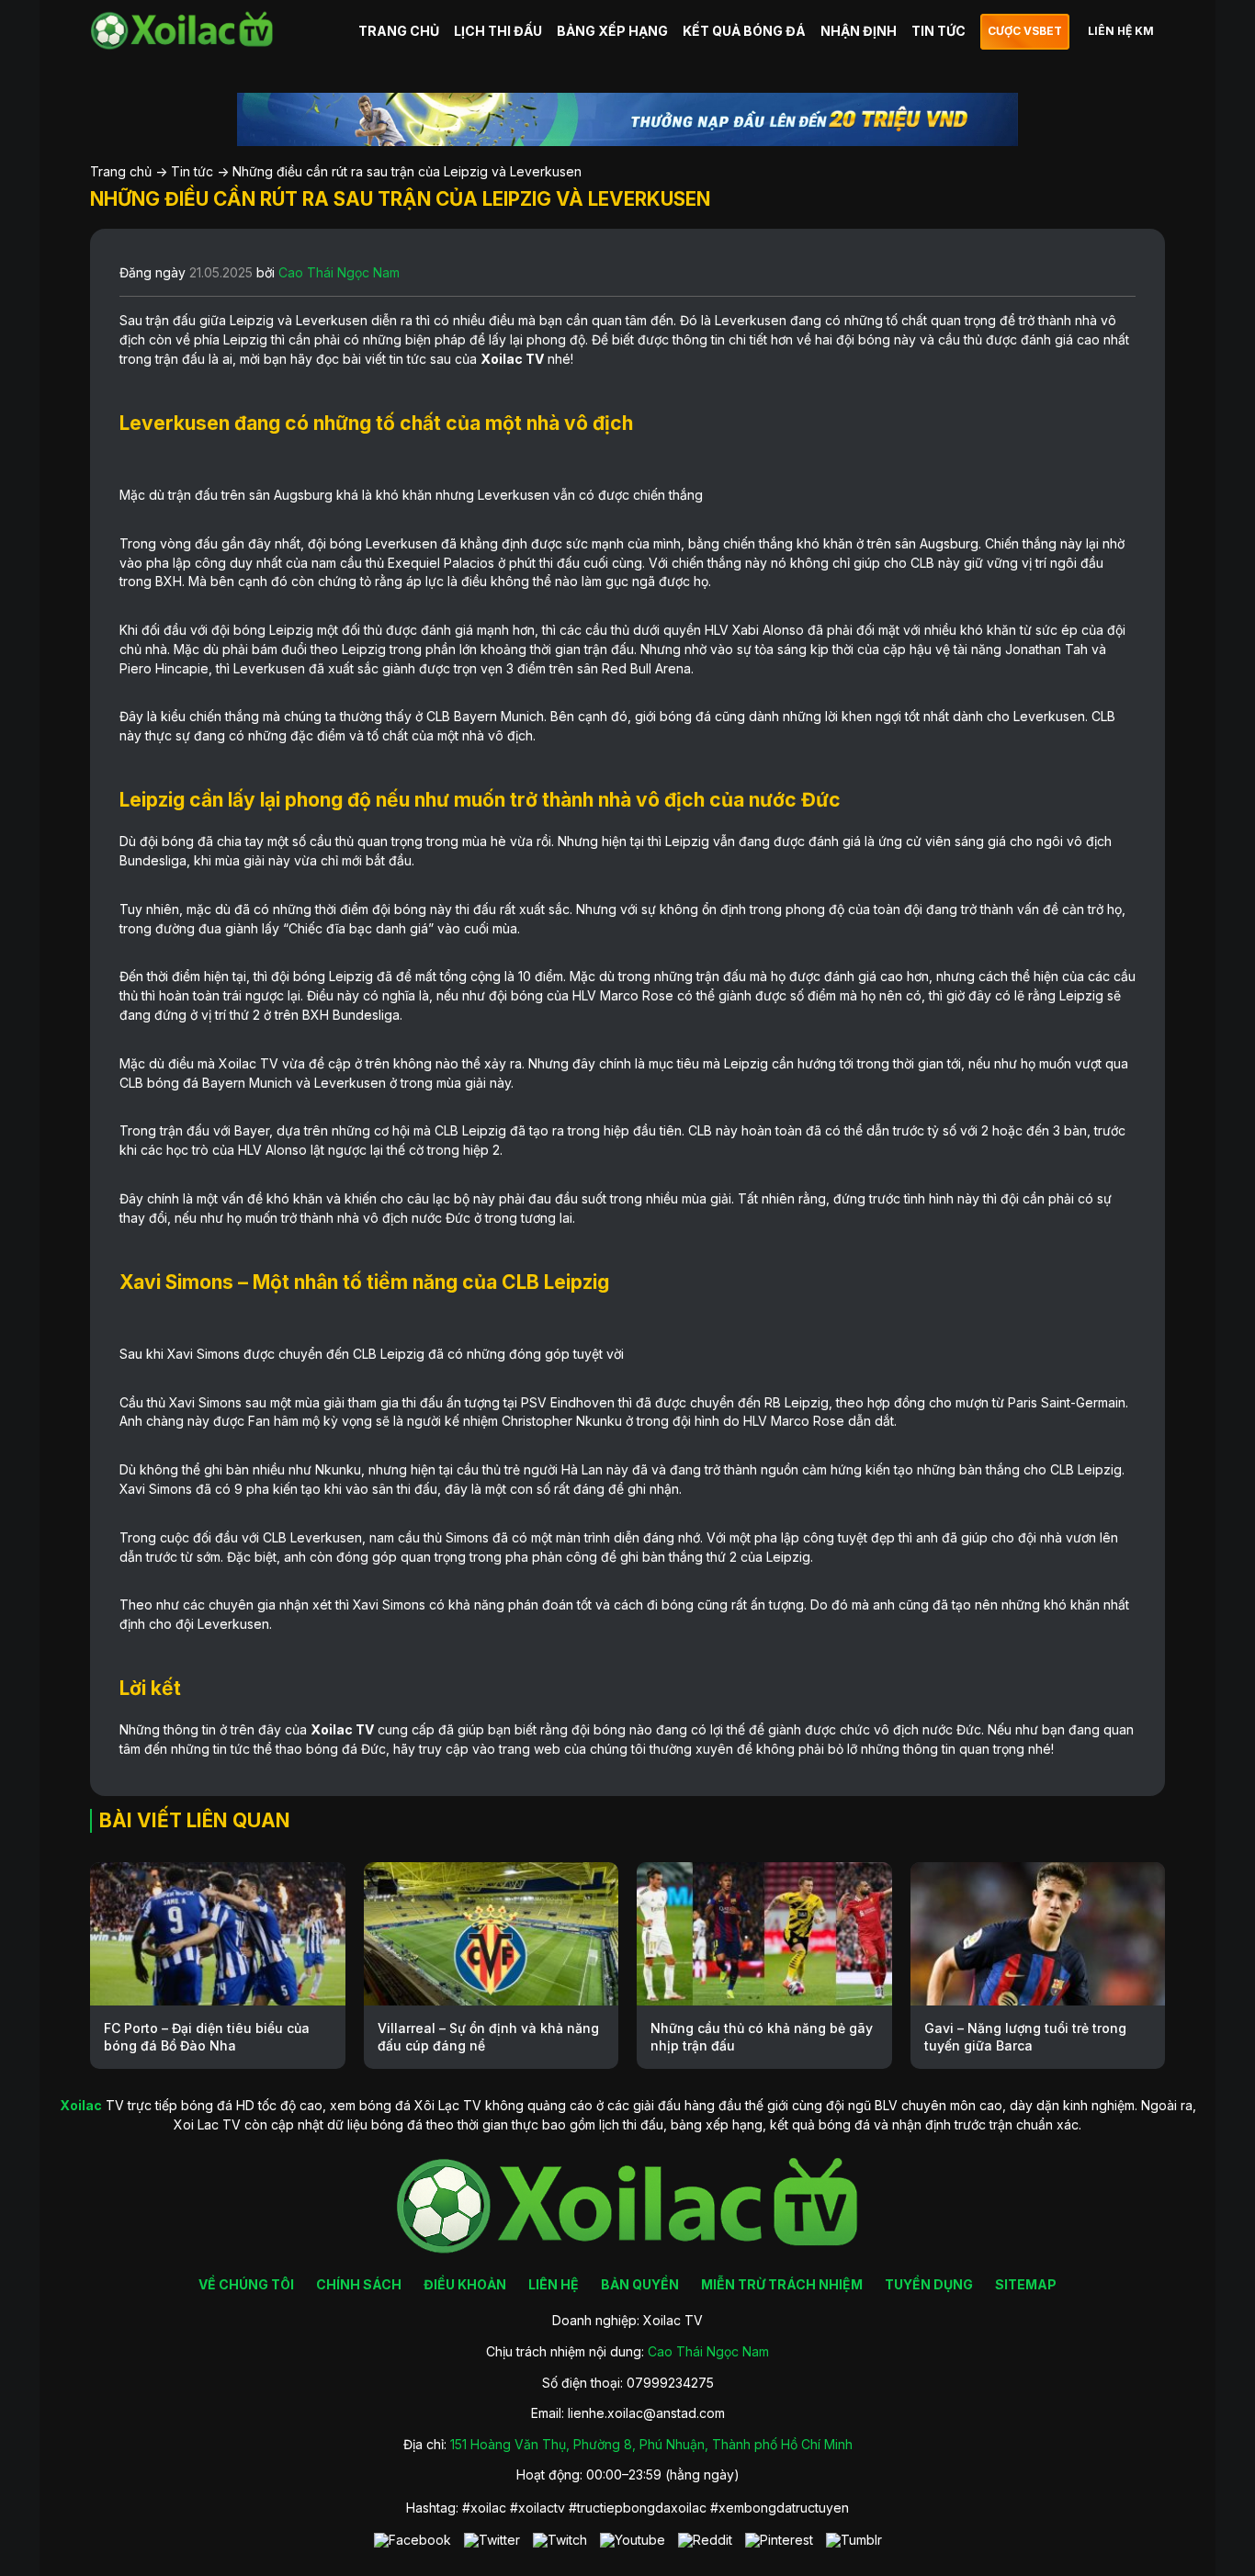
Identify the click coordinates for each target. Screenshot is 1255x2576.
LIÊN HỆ (554, 2284)
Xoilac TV (512, 359)
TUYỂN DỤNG (929, 2284)
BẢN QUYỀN (640, 2284)
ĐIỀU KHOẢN (465, 2284)
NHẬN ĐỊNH (859, 31)
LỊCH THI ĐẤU (498, 31)
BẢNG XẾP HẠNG (612, 31)
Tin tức (192, 171)
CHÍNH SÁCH (359, 2284)
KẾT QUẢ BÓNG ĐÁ (744, 31)
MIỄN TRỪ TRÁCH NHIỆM (782, 2284)
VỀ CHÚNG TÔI (246, 2284)
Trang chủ (121, 171)
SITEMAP (1026, 2284)
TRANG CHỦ (399, 31)
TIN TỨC (938, 31)
